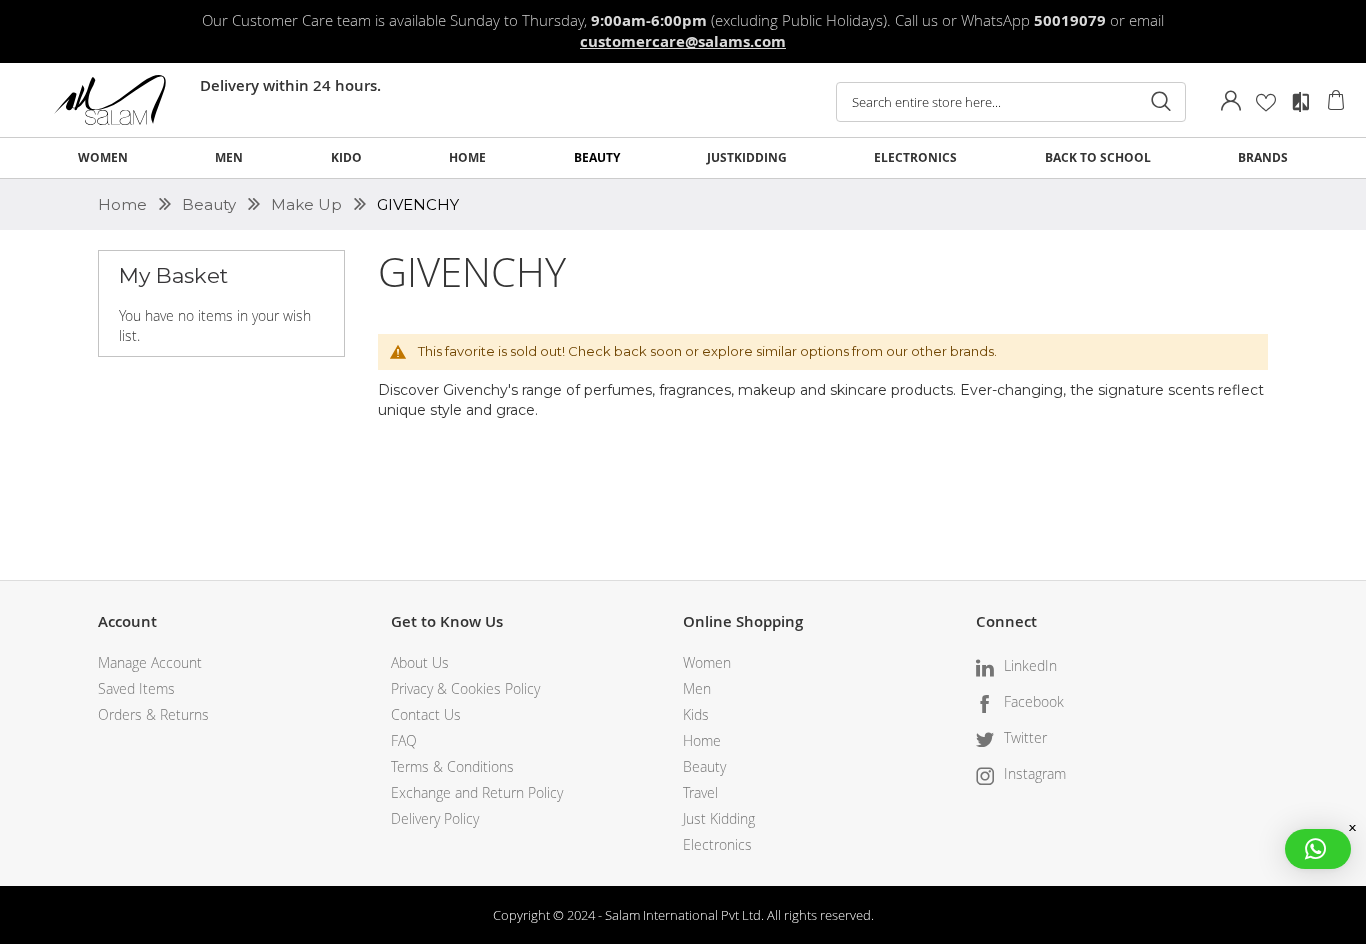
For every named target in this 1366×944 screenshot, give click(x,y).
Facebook (1034, 701)
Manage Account (150, 662)
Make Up (308, 204)
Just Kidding (719, 818)
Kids (696, 714)
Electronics (717, 844)
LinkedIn (1030, 665)
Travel (700, 792)
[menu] (683, 158)
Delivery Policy (435, 818)
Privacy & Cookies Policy (465, 688)
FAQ (404, 740)
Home (124, 204)
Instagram (1035, 773)
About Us (420, 662)
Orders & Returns (153, 714)
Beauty (211, 204)
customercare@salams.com (683, 41)
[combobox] (1011, 102)
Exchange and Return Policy (477, 792)
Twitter (1025, 737)
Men (697, 688)
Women (707, 662)
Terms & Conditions (452, 766)
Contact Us (426, 714)
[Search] (1161, 102)
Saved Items (136, 688)
